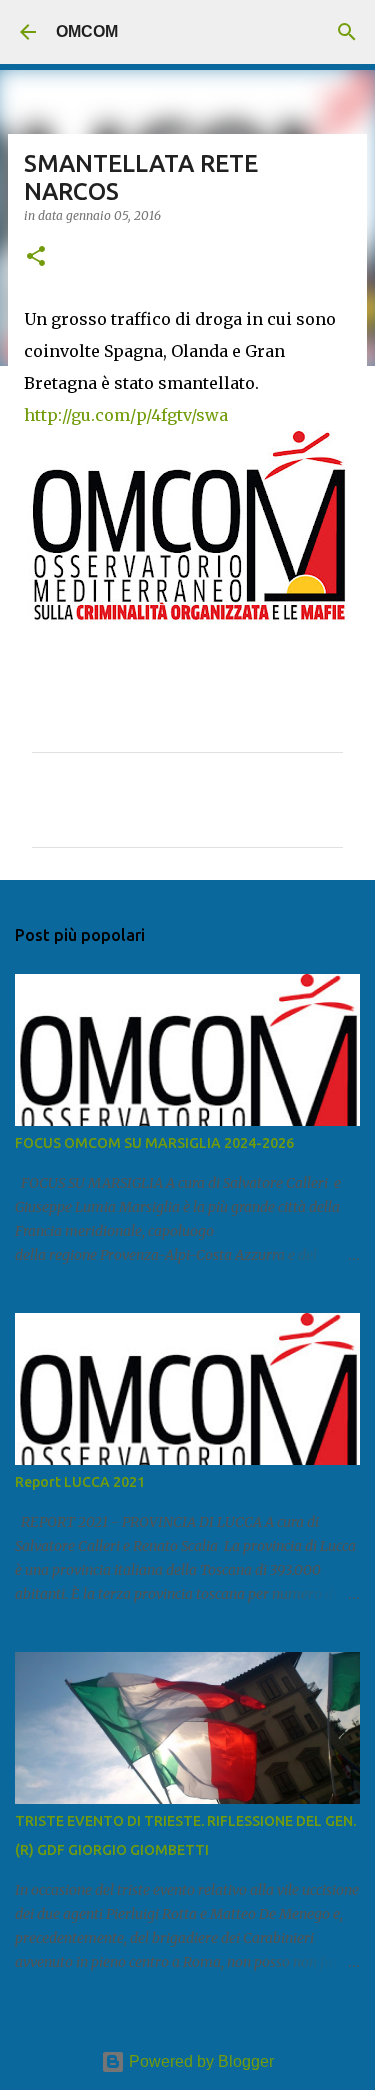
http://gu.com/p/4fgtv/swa (126, 415)
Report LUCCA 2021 (80, 1482)
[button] (36, 257)
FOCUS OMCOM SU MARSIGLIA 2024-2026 (154, 1143)
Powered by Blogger (199, 2061)
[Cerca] (347, 32)
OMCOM (87, 31)
